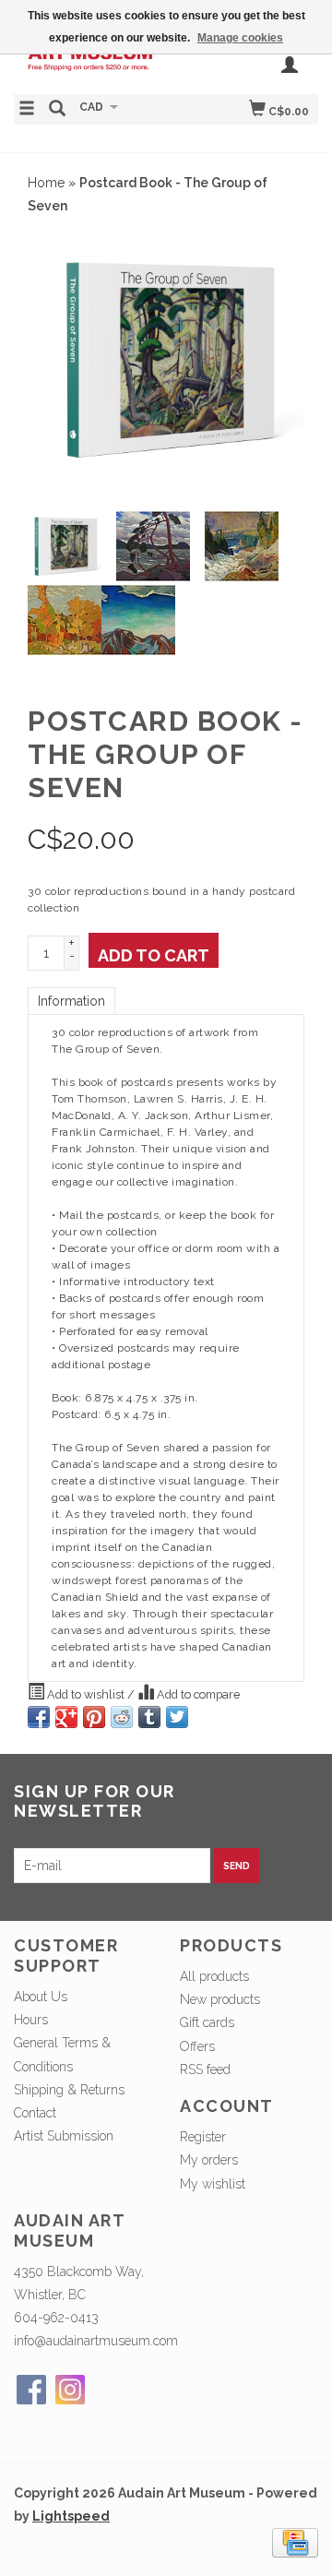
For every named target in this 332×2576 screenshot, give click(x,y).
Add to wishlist (86, 1694)
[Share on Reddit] (122, 1717)
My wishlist (213, 2184)
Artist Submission (64, 2136)
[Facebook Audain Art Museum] (31, 2390)
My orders (209, 2160)
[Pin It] (94, 1717)
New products (220, 1999)
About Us (41, 1997)
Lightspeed (71, 2516)
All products (214, 1976)
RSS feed (205, 2069)
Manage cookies (240, 38)
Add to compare (197, 1694)
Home (46, 183)
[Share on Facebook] (39, 1717)
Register (203, 2137)
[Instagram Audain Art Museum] (70, 2390)
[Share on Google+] (66, 1717)
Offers (197, 2046)
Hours (31, 2020)
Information (71, 1001)
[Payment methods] (295, 2542)
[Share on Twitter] (177, 1717)
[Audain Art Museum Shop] (90, 61)
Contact (35, 2113)
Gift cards (207, 2022)
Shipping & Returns (69, 2090)
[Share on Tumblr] (149, 1717)
